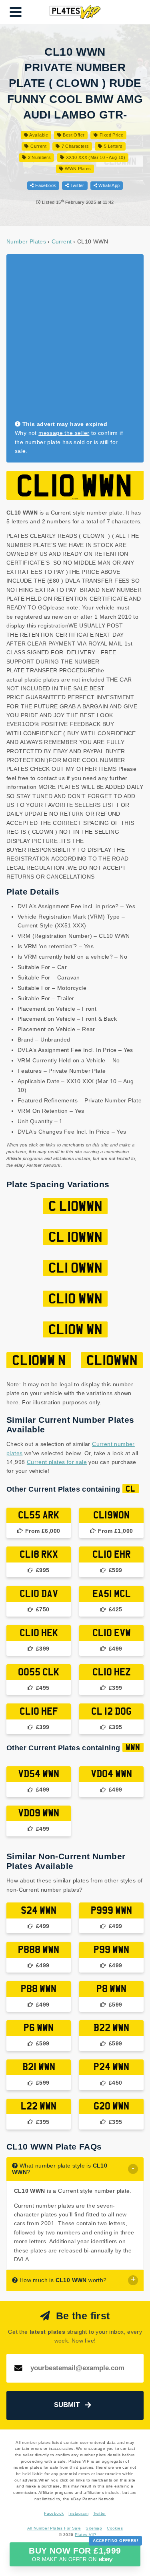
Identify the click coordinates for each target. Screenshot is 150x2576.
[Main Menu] (16, 12)
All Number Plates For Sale (54, 2528)
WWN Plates (77, 169)
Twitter (77, 185)
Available (38, 135)
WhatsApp (109, 185)
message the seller (64, 433)
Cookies (115, 2528)
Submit (67, 2405)
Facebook (45, 185)
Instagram (78, 2513)
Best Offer (73, 135)
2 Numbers (39, 157)
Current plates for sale (57, 1462)
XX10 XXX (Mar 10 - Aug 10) (95, 157)
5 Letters (113, 146)
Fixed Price (111, 135)
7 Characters (74, 146)
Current (38, 146)
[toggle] (133, 2169)
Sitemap (94, 2528)
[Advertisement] (75, 341)
